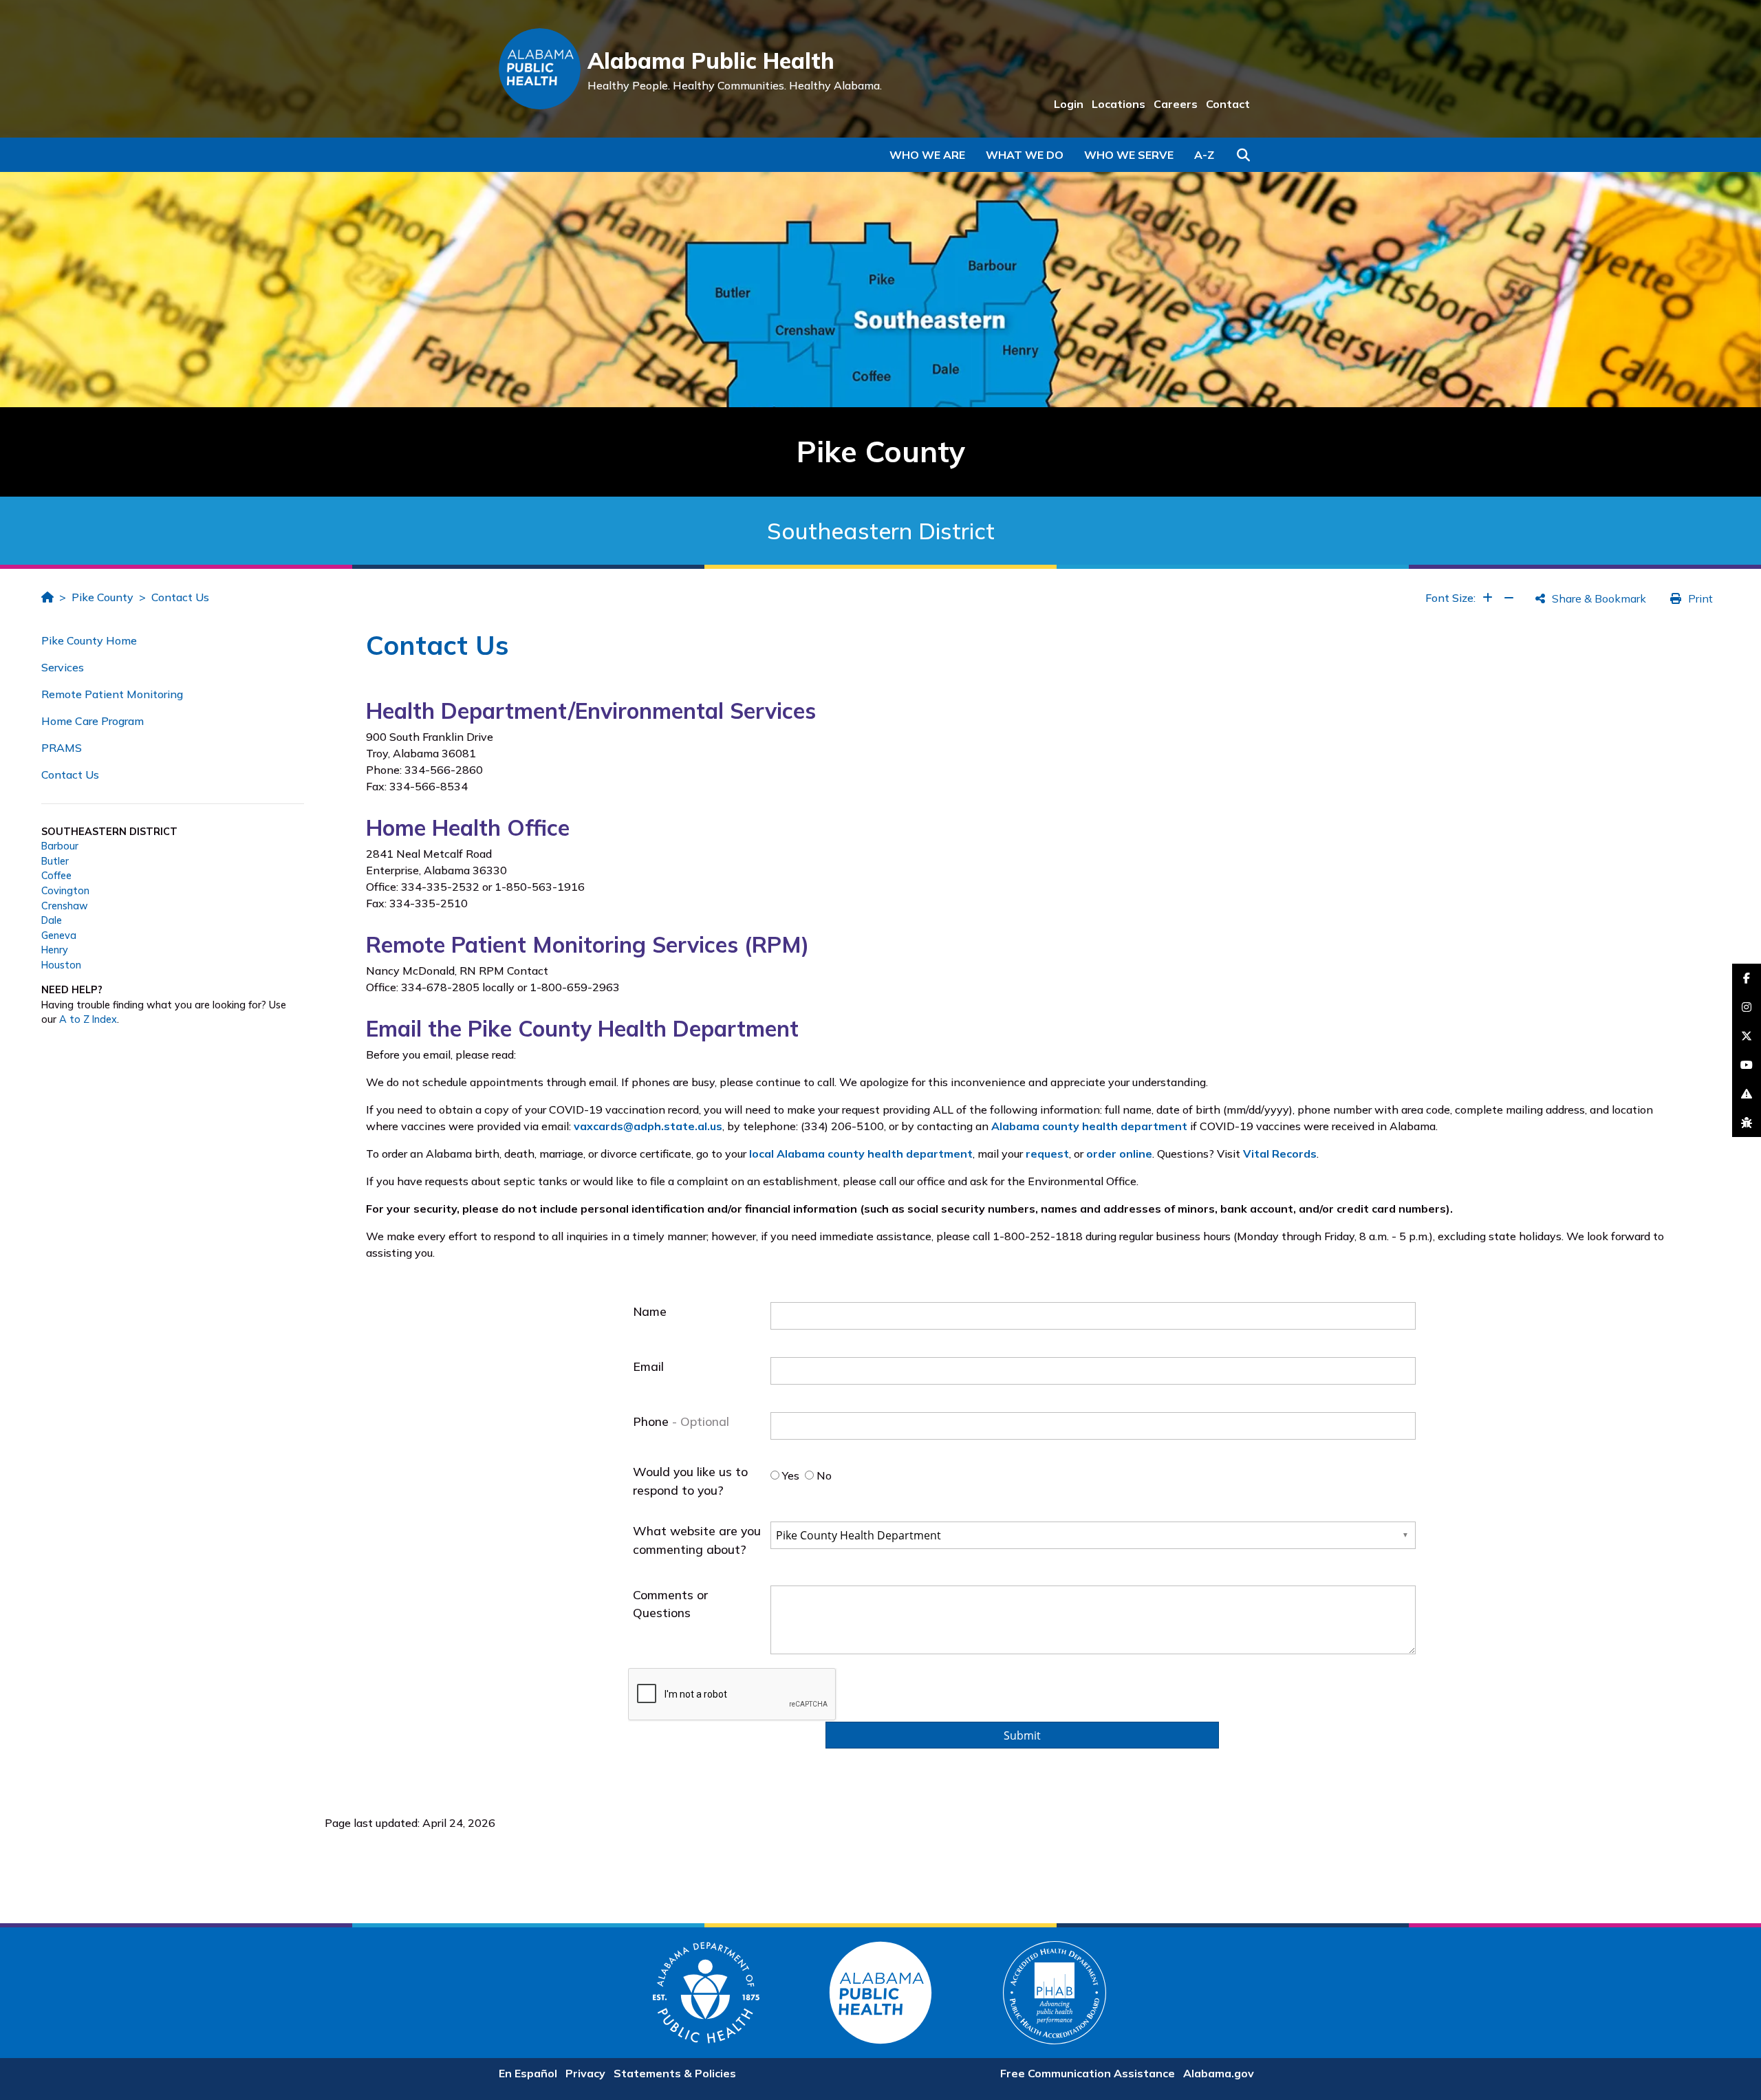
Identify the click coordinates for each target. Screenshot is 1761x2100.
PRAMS (62, 748)
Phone (652, 1421)
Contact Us (180, 597)
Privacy (585, 2073)
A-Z (1204, 155)
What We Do (1025, 155)
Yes (789, 1475)
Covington (65, 891)
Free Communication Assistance (1088, 2073)
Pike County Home (89, 640)
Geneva (59, 935)
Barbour (60, 846)
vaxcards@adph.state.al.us (648, 1126)
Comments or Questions (670, 1603)
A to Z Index (88, 1019)
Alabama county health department (1089, 1126)
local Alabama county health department (861, 1154)
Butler (55, 861)
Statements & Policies (675, 2073)
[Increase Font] (1488, 598)
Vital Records (1280, 1154)
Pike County (102, 597)
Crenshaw (65, 906)
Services (63, 667)
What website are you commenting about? (697, 1539)
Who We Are (927, 155)
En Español (528, 2073)
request (1047, 1154)
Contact (1228, 104)
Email (648, 1366)
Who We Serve (1129, 155)
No (823, 1475)
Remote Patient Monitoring (112, 694)
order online (1119, 1154)
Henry (55, 950)
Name (650, 1311)
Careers (1176, 104)
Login (1069, 104)
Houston (61, 965)
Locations (1119, 104)
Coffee (56, 876)
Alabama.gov (1219, 2073)
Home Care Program (93, 721)
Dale (52, 920)
